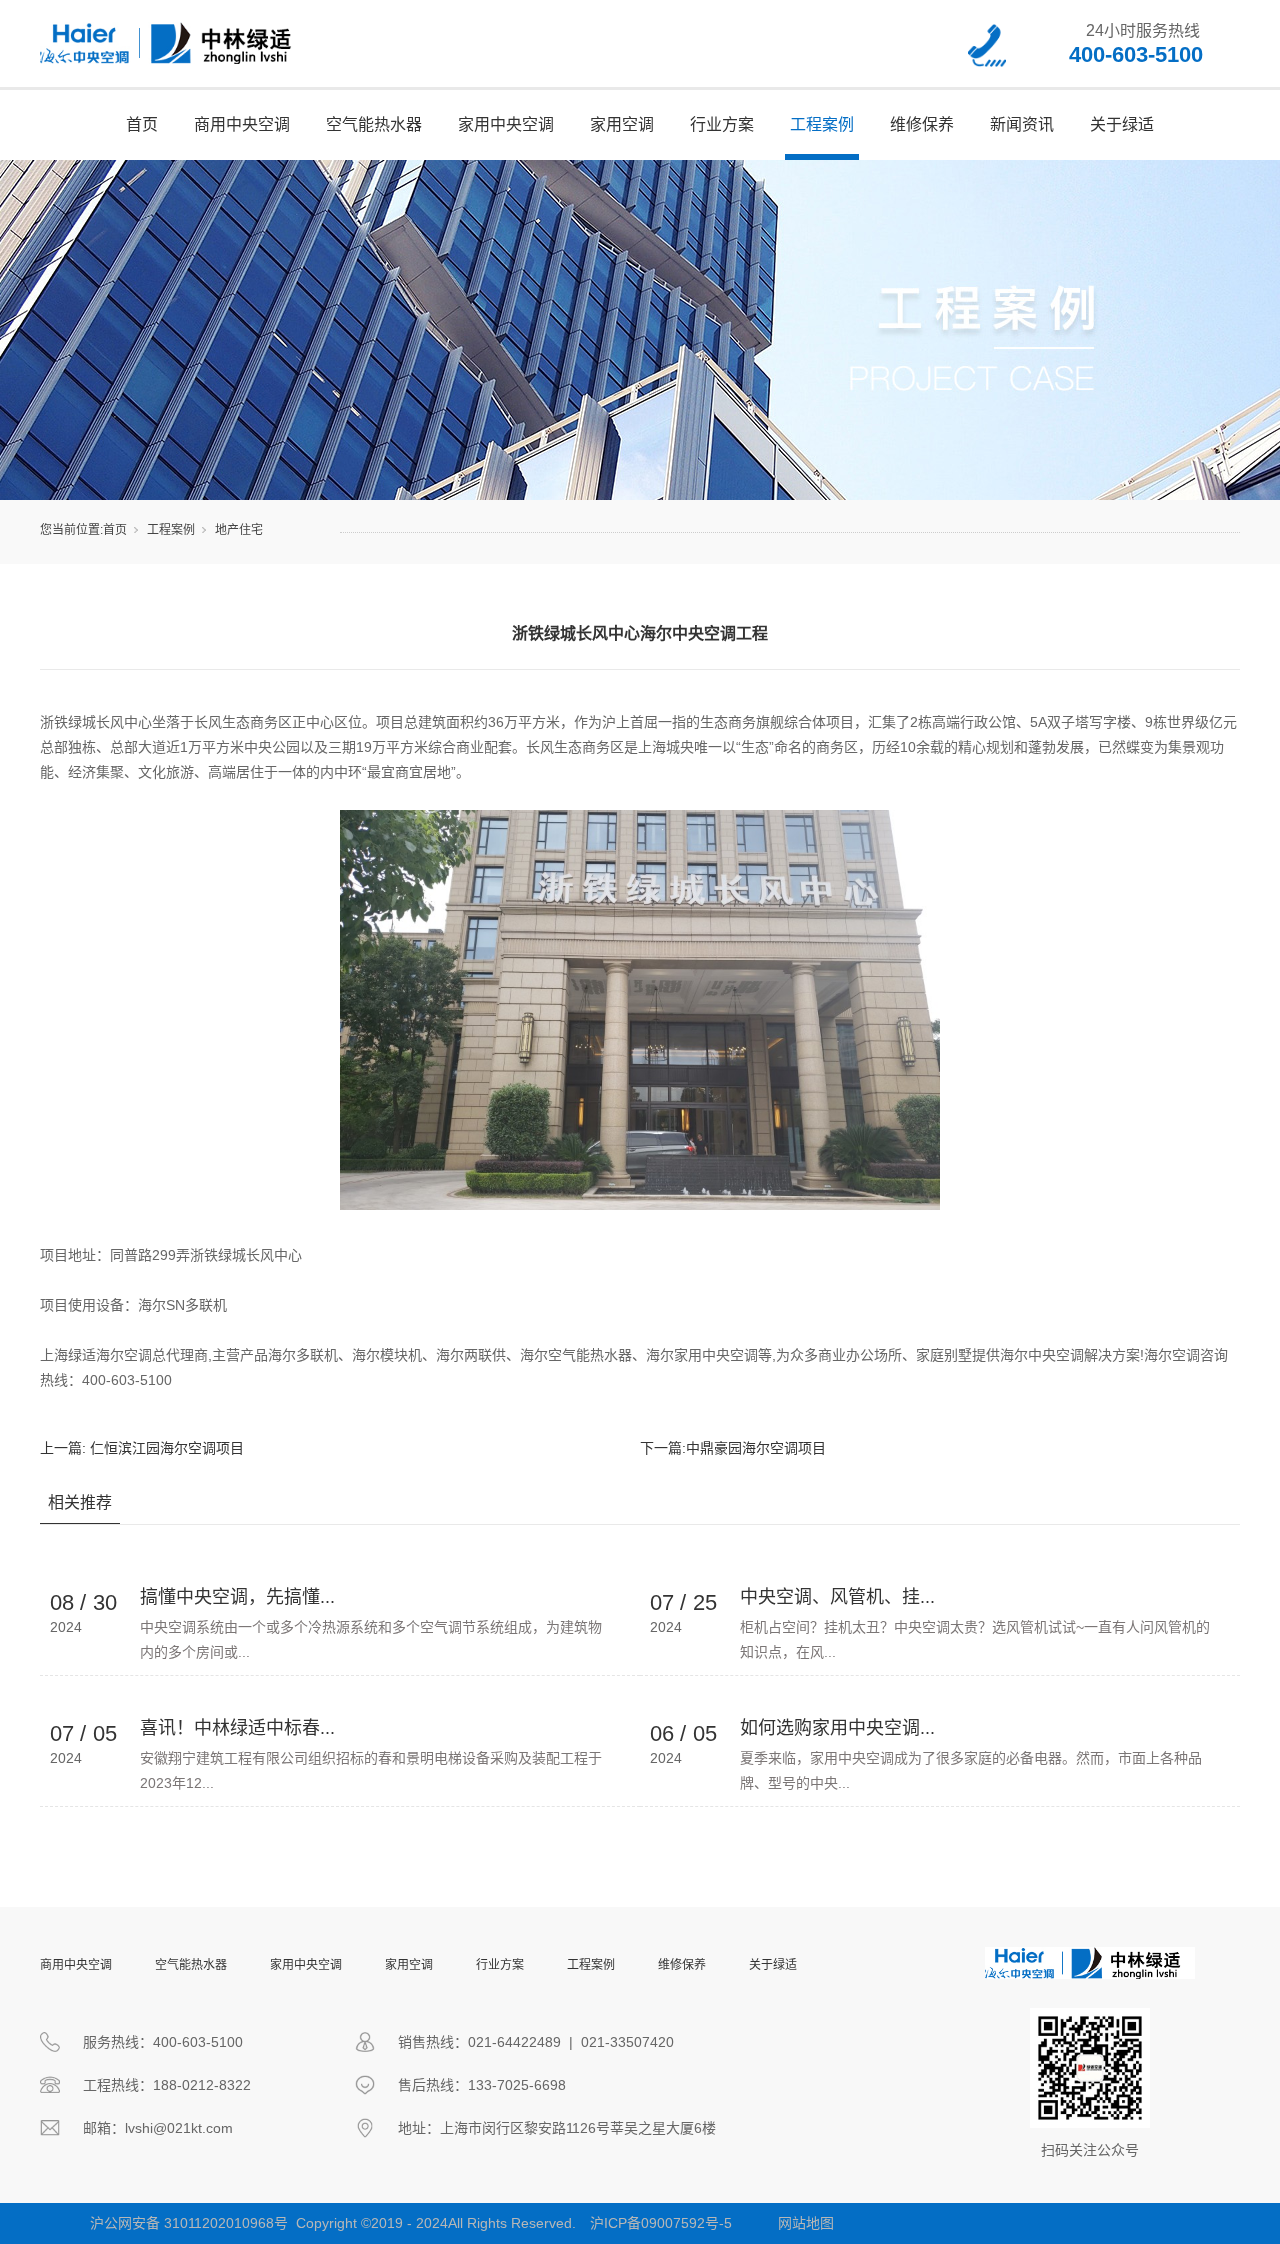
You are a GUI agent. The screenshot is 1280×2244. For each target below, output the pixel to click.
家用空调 (622, 124)
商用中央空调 (242, 124)
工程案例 (822, 124)
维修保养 (922, 124)
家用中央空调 (506, 124)
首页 (142, 124)
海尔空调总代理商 (152, 1355)
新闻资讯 (1022, 124)
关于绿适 (1122, 124)
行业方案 (722, 124)
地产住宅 (239, 530)
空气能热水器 (374, 124)
